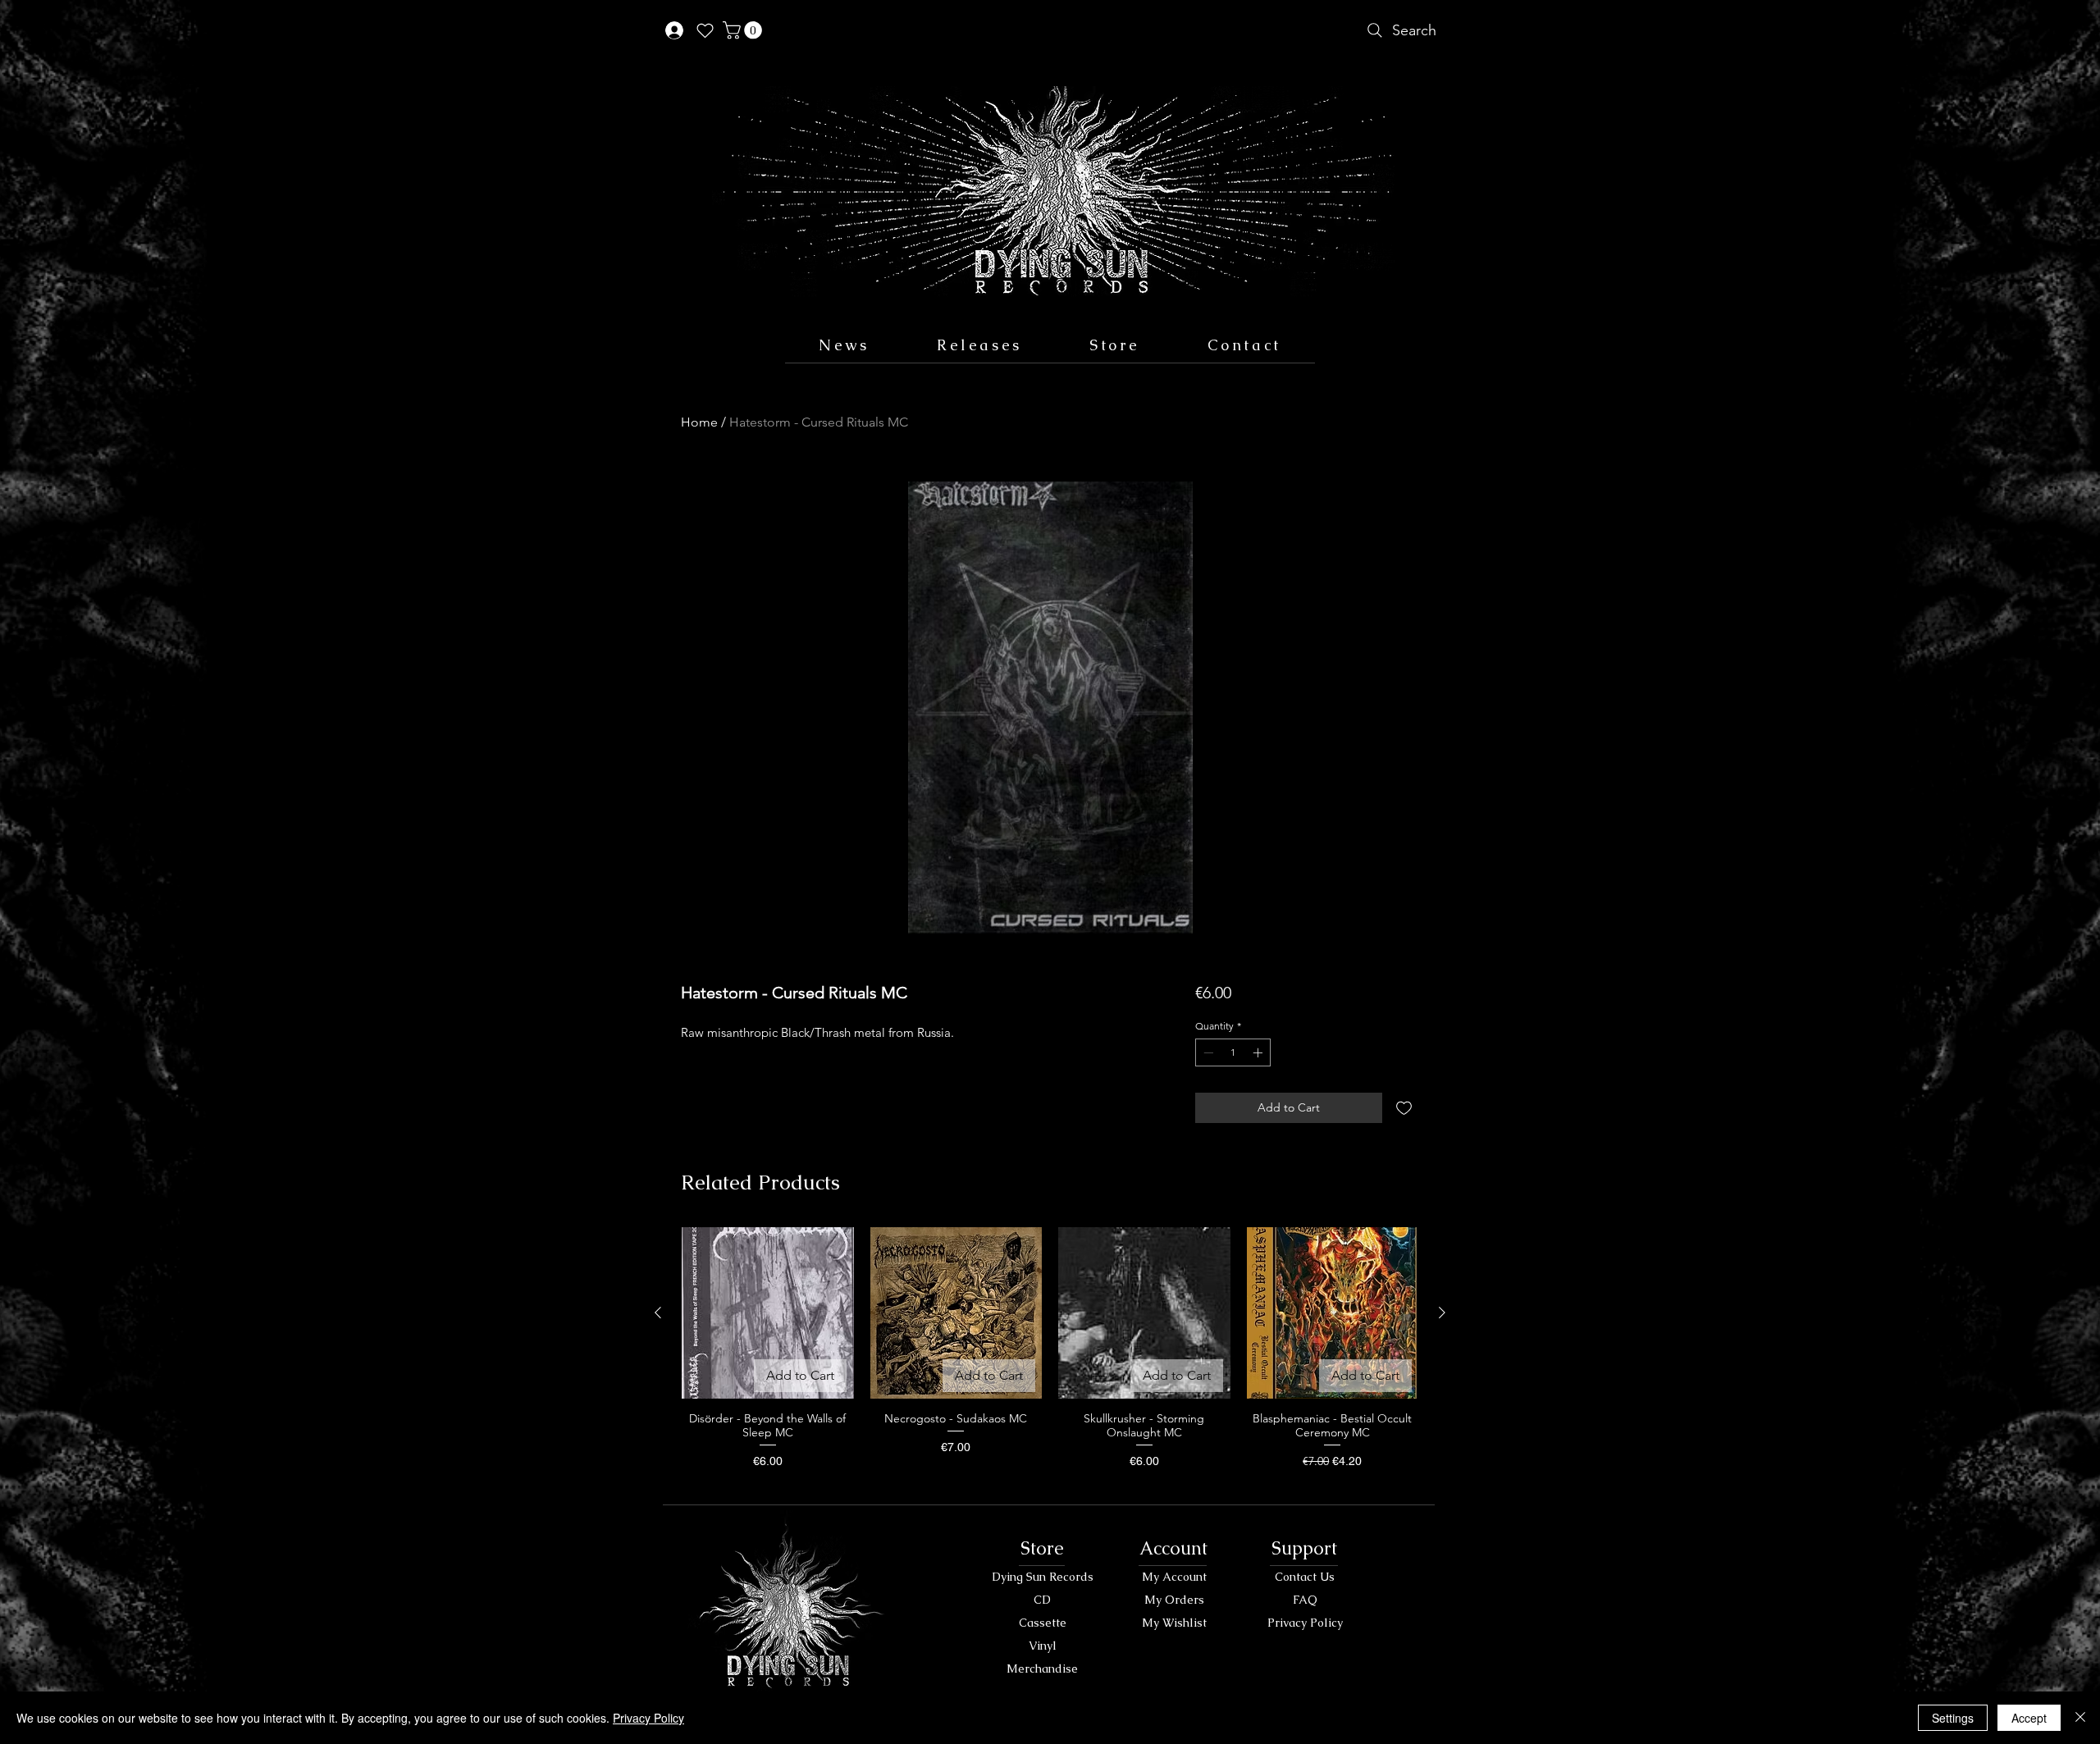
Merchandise (1042, 1669)
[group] (1050, 1356)
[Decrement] (1207, 1052)
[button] (744, 30)
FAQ (1305, 1600)
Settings (1953, 1718)
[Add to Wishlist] (1404, 1108)
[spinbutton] (1233, 1052)
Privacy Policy (1305, 1623)
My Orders (1174, 1600)
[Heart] (705, 30)
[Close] (2080, 1718)
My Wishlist (1174, 1623)
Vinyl (1043, 1646)
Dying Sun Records (1043, 1577)
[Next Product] (1442, 1313)
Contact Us (1305, 1577)
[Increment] (1259, 1052)
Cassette (1043, 1623)
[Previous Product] (658, 1313)
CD (1042, 1600)
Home (699, 422)
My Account (1174, 1577)
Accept (2029, 1718)
